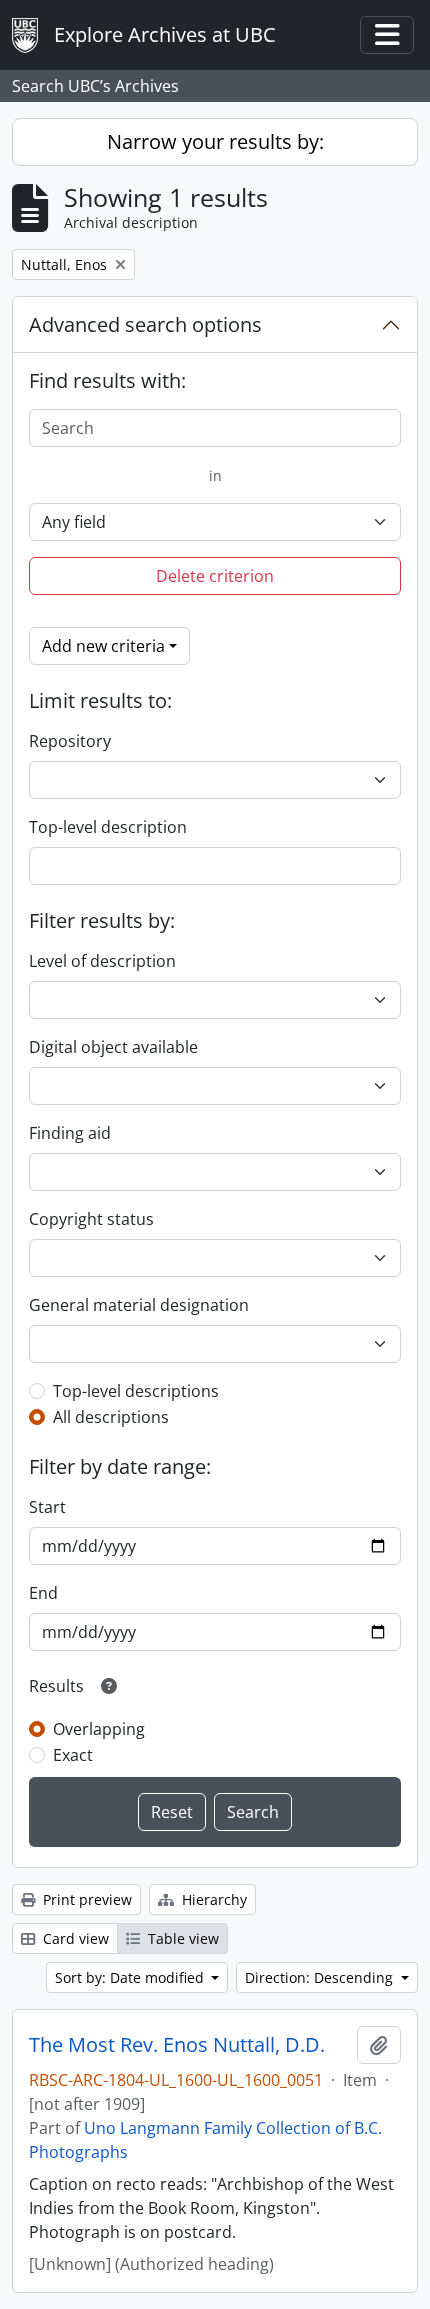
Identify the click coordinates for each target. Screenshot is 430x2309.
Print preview (85, 1899)
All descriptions (111, 1417)
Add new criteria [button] (103, 646)
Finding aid (70, 1133)
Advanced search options (145, 324)
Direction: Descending (321, 1977)
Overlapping (99, 1729)
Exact (73, 1755)
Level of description (102, 961)
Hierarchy (212, 1899)
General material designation (139, 1305)
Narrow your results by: (215, 141)
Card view (74, 1938)
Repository (70, 741)
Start (47, 1507)
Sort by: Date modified (131, 1977)
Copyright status (91, 1219)
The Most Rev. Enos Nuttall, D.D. (177, 2045)
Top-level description (108, 827)
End (43, 1593)
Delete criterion (215, 576)
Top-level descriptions (136, 1391)
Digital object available (113, 1047)
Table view (181, 1938)
